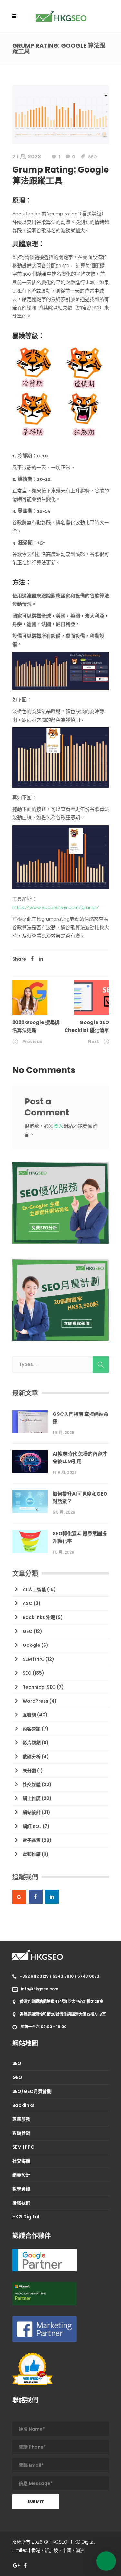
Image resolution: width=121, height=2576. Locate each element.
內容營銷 (32, 1729)
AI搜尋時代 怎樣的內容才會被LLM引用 (80, 1458)
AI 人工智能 (34, 1589)
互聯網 (29, 1715)
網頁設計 (21, 2175)
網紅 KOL (32, 1826)
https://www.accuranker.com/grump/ (56, 907)
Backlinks (23, 2105)
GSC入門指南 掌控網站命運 (81, 1418)
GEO (28, 1631)
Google (31, 1645)
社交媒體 (32, 1785)
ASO (28, 1603)
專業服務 (21, 2119)
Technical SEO (39, 1687)
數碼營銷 (21, 2133)
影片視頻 (32, 1743)
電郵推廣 (32, 1854)
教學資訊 (21, 2189)
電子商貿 (32, 1840)
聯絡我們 (21, 2203)
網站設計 (32, 1812)
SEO (93, 157)
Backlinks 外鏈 (39, 1617)
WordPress (35, 1701)
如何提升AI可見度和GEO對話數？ (80, 1497)
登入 (58, 1126)
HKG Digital (26, 2217)
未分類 (29, 1771)
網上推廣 (32, 1798)
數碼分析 (32, 1757)
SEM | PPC (34, 1659)
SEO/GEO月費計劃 (32, 2091)
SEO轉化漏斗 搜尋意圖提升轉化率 (80, 1537)
